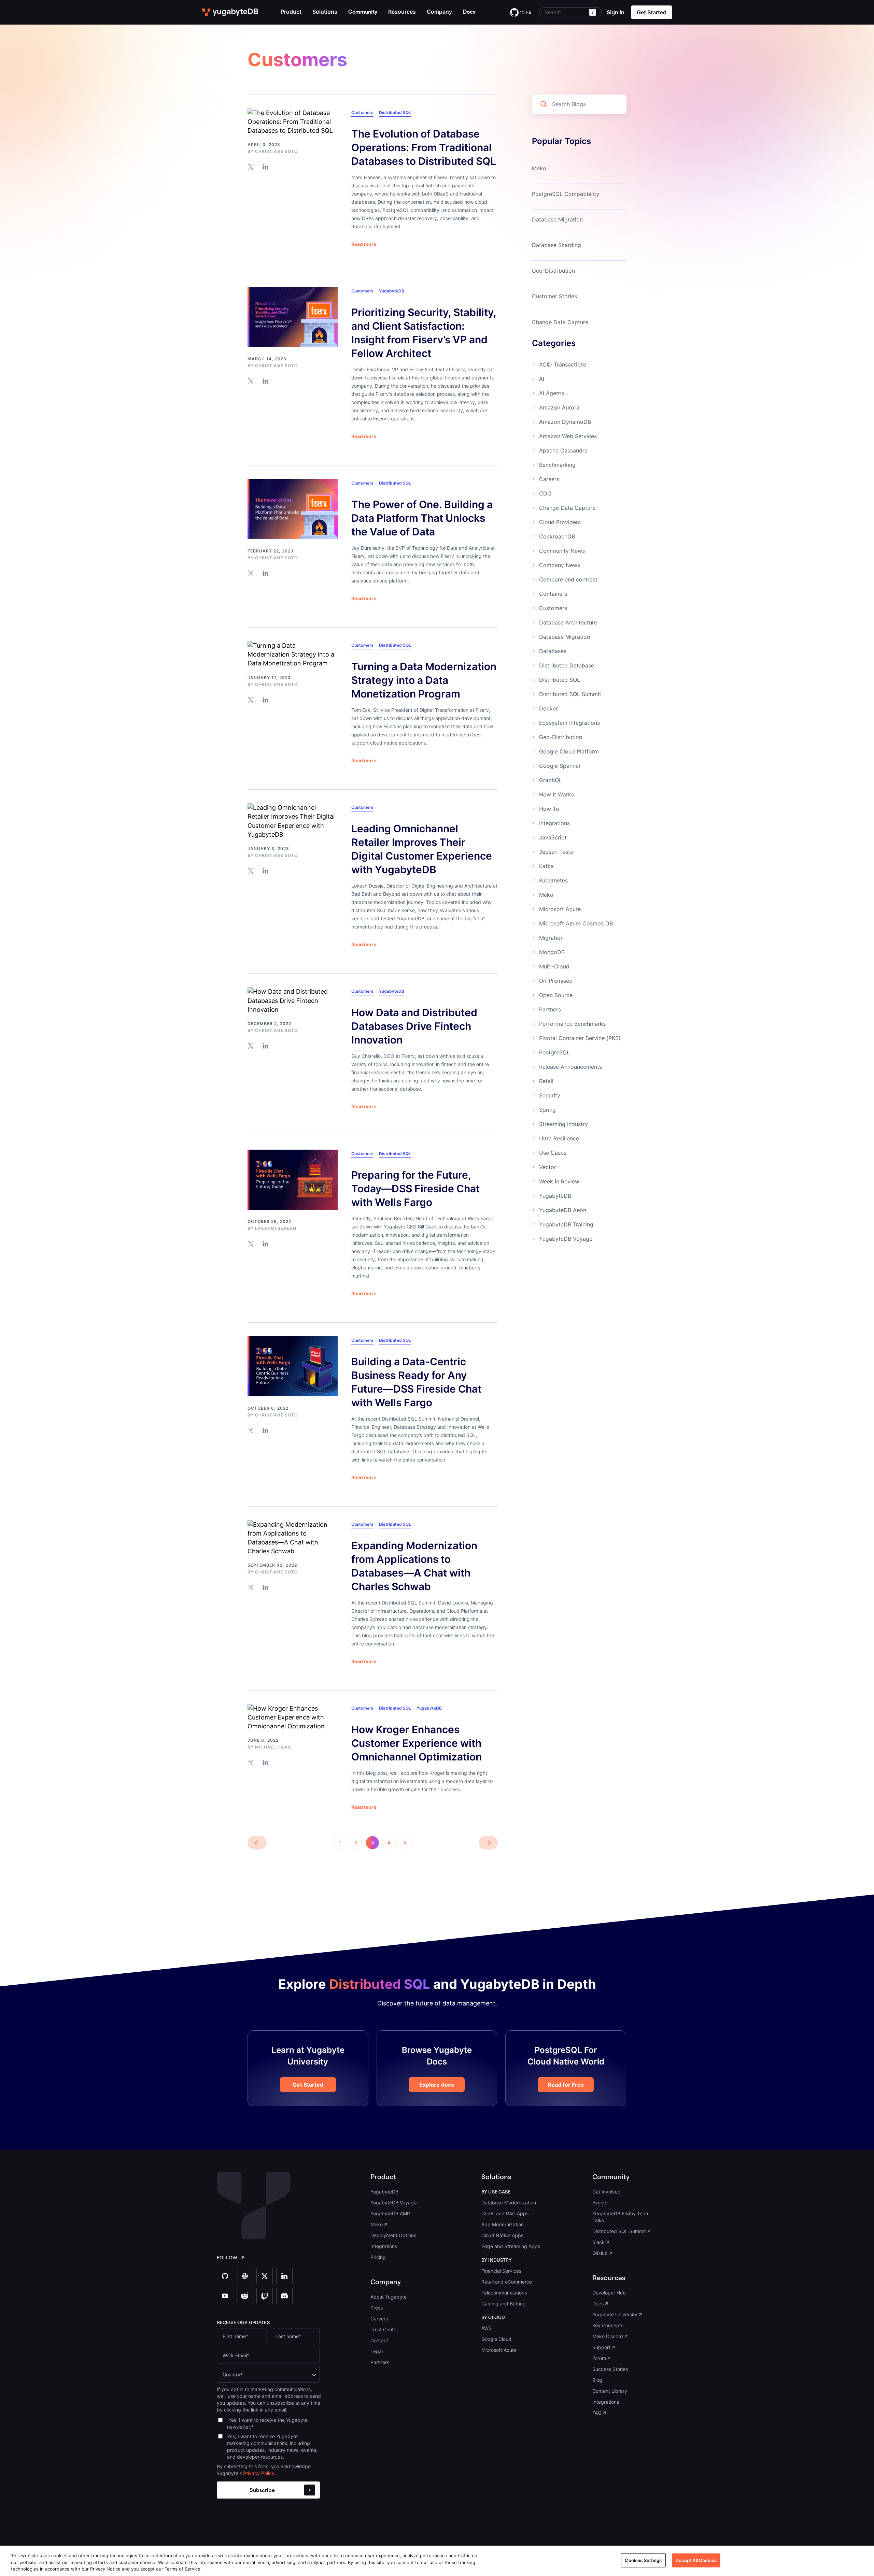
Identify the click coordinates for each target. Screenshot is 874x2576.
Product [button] (291, 12)
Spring (547, 1110)
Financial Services (501, 2271)
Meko (539, 168)
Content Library (610, 2391)
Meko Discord (608, 2336)
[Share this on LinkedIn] (265, 167)
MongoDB (552, 952)
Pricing (378, 2257)
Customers (362, 112)
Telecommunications (504, 2293)
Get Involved (607, 2192)
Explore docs (437, 2085)
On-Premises (555, 981)
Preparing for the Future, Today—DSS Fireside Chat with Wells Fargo (415, 1189)
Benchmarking (557, 465)
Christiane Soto (276, 151)
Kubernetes (553, 880)
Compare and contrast (568, 579)
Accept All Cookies (696, 2560)
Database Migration (557, 219)
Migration (551, 938)
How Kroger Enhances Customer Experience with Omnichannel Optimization (417, 1743)
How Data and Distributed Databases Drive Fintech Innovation (414, 1026)
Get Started (308, 2085)
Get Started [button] (652, 12)
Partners (550, 1009)
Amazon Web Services (568, 436)
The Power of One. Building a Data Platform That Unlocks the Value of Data (422, 518)
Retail (546, 1081)
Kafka (546, 866)
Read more (364, 244)
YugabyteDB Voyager (567, 1239)
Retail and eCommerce (507, 2282)
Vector (548, 1167)
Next (488, 1843)
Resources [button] (402, 12)
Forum (599, 2358)
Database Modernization (509, 2203)
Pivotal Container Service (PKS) (580, 1038)
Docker (548, 708)
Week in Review (559, 1181)
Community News (562, 551)
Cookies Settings (643, 2560)
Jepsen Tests (556, 852)
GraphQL (551, 780)
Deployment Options (393, 2235)
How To (549, 809)
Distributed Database (567, 665)
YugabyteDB (392, 291)
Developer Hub (609, 2293)
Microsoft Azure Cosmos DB (576, 923)
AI (542, 379)
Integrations (554, 823)
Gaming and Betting (504, 2304)
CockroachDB (557, 536)
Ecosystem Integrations (569, 723)
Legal (377, 2351)
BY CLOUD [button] (493, 2317)
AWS (487, 2328)
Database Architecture (568, 622)
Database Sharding (556, 245)
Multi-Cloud (554, 966)
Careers (549, 479)
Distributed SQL (395, 112)
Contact (379, 2340)
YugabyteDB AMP (390, 2213)
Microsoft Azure (560, 909)
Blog (597, 2380)
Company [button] (439, 12)
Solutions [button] (325, 12)
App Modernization (503, 2224)
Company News (560, 565)
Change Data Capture (560, 322)
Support (601, 2347)
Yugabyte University (615, 2314)
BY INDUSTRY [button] (497, 2260)
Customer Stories (554, 296)
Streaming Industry (563, 1124)
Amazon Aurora (559, 407)
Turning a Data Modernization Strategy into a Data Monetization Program (424, 680)
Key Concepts (608, 2325)
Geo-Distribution (553, 271)
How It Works (556, 794)
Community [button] (611, 2177)
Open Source (556, 995)
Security (550, 1095)
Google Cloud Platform (569, 751)
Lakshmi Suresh (276, 1228)
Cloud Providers (560, 522)
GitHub (600, 2253)
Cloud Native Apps (502, 2235)
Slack (598, 2242)
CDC (545, 493)
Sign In (616, 12)
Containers (553, 594)
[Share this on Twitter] (251, 167)
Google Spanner (560, 766)
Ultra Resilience (559, 1138)
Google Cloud (496, 2339)
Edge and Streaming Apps (511, 2246)
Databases (553, 651)
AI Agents (552, 393)
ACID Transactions (563, 364)
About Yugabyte (389, 2297)
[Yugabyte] (230, 12)
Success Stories (610, 2369)
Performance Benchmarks (572, 1024)
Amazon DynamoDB (565, 422)
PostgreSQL (554, 1052)
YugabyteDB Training (566, 1224)
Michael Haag (273, 1747)
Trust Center (384, 2329)
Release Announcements (570, 1067)
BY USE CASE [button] (496, 2192)
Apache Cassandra (563, 450)
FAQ (597, 2413)
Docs (598, 2304)
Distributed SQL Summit (570, 694)
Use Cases (553, 1153)
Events (600, 2203)
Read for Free (566, 2085)
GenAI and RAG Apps (505, 2213)
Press (377, 2308)
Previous (257, 1843)
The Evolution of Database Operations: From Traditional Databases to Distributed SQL (424, 147)
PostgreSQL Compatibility (566, 194)
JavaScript (553, 837)
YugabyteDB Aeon (563, 1210)
